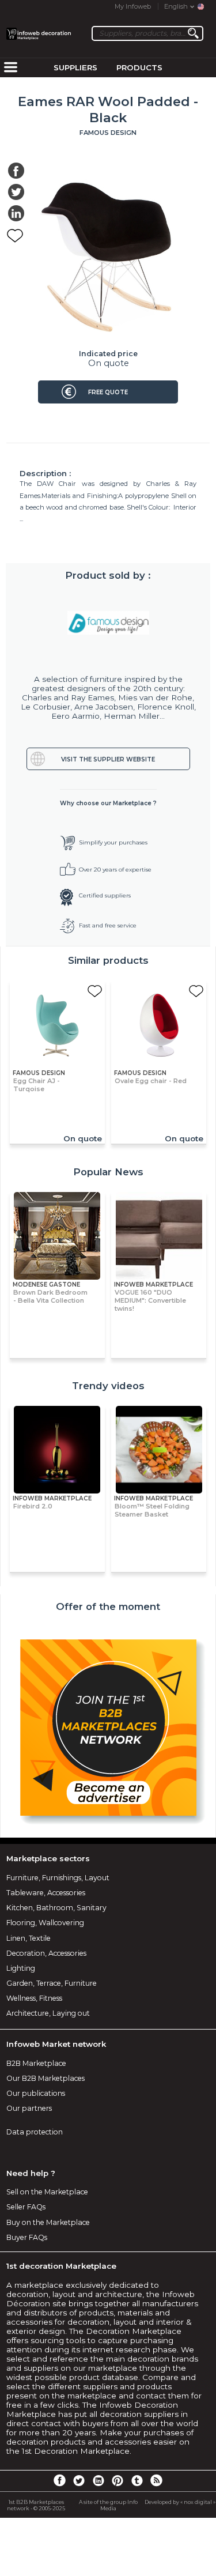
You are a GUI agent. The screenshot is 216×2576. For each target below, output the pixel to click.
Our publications (36, 2093)
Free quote (108, 392)
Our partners (29, 2108)
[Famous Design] (108, 623)
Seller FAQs (26, 2207)
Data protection (35, 2132)
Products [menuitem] (139, 67)
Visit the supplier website (108, 759)
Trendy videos (108, 1386)
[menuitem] (10, 68)
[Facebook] (59, 2480)
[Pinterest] (118, 2480)
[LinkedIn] (98, 2480)
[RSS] (156, 2480)
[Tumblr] (137, 2480)
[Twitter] (79, 2480)
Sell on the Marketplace (47, 2192)
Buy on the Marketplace (48, 2222)
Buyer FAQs (27, 2237)
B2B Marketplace (36, 2063)
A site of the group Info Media (108, 2505)
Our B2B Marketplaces (46, 2078)
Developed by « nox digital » (180, 2502)
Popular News (108, 1172)
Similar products (108, 960)
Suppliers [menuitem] (75, 67)
